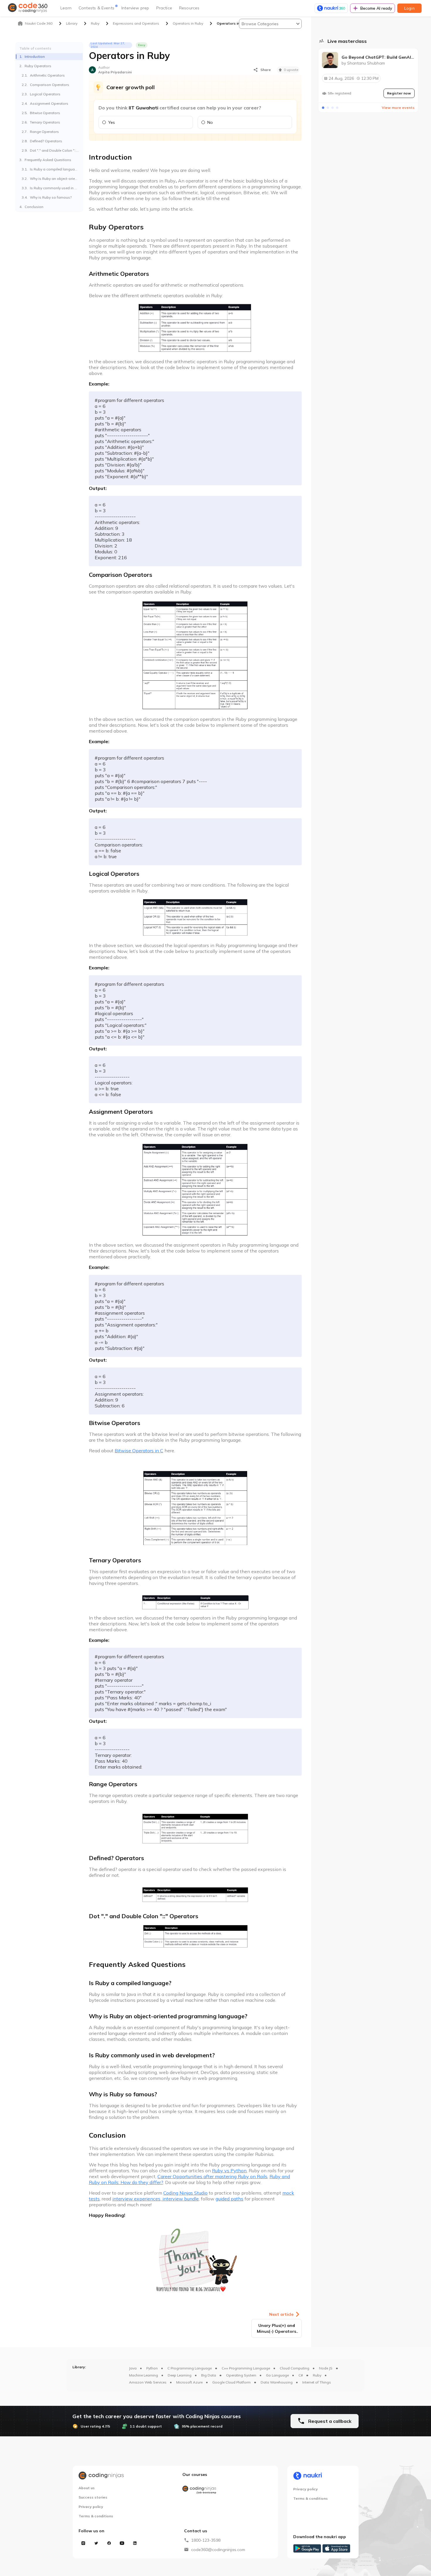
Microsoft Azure (189, 2382)
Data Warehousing (277, 2382)
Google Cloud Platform (231, 2382)
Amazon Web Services (148, 2382)
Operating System (241, 2375)
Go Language (277, 2375)
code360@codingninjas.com (218, 2550)
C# (301, 2375)
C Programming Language (190, 2368)
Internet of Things (317, 2382)
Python (152, 2368)
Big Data (209, 2375)
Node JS (326, 2368)
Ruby (317, 2375)
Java (133, 2368)
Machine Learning (144, 2375)
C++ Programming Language (246, 2368)
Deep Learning (180, 2375)
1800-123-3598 (206, 2540)
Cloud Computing (295, 2368)
